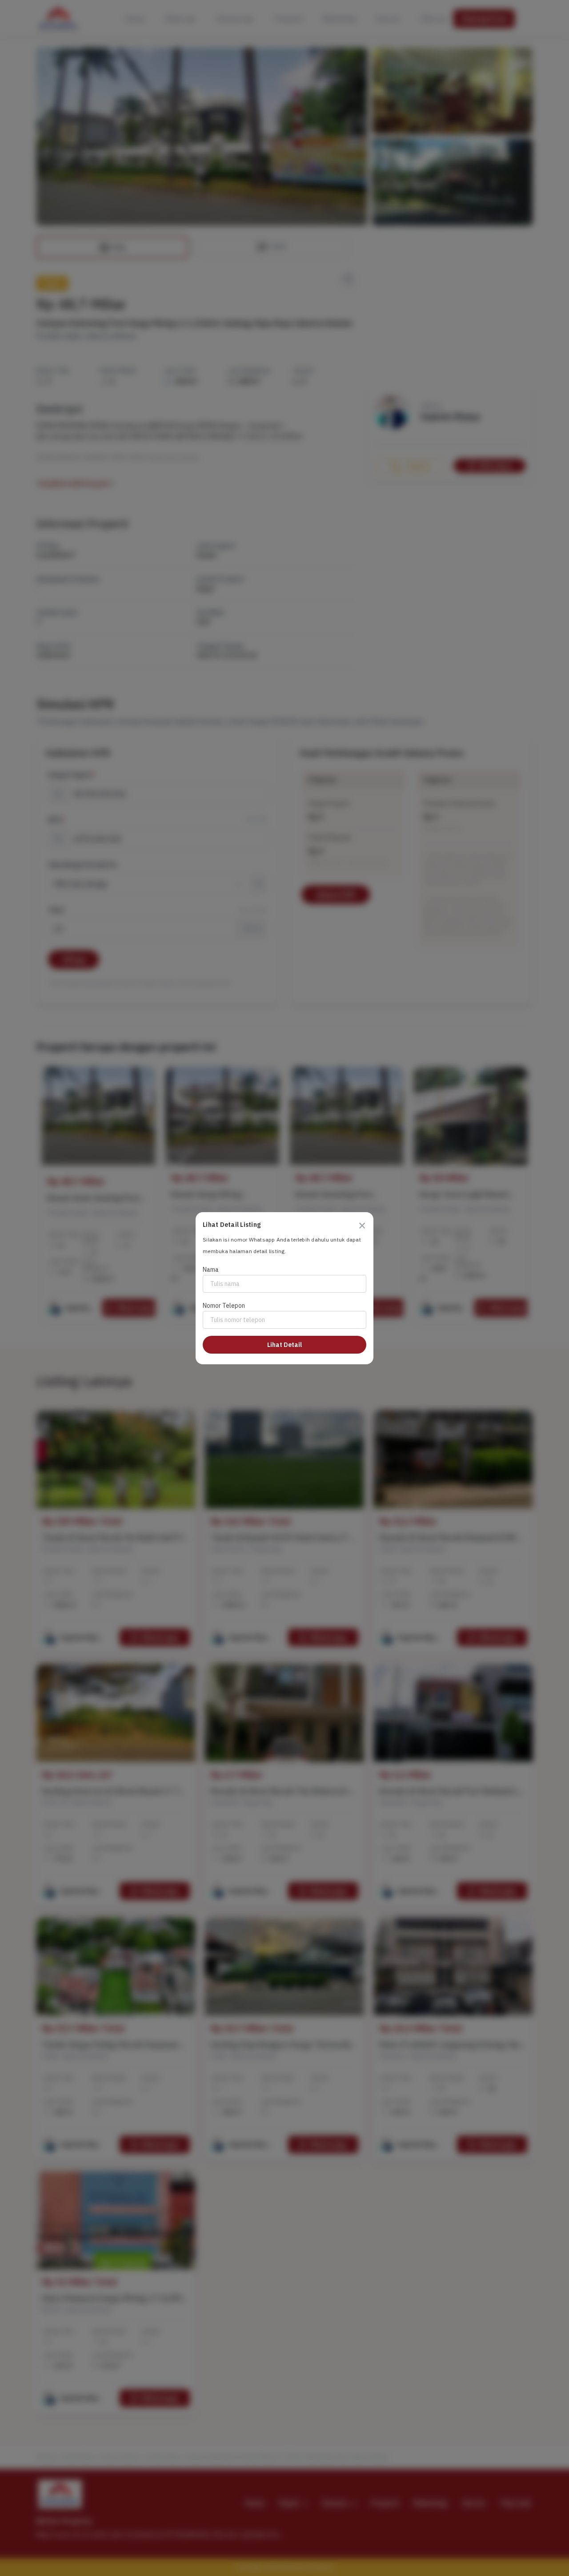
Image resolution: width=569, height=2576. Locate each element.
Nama (211, 1270)
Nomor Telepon (224, 1306)
